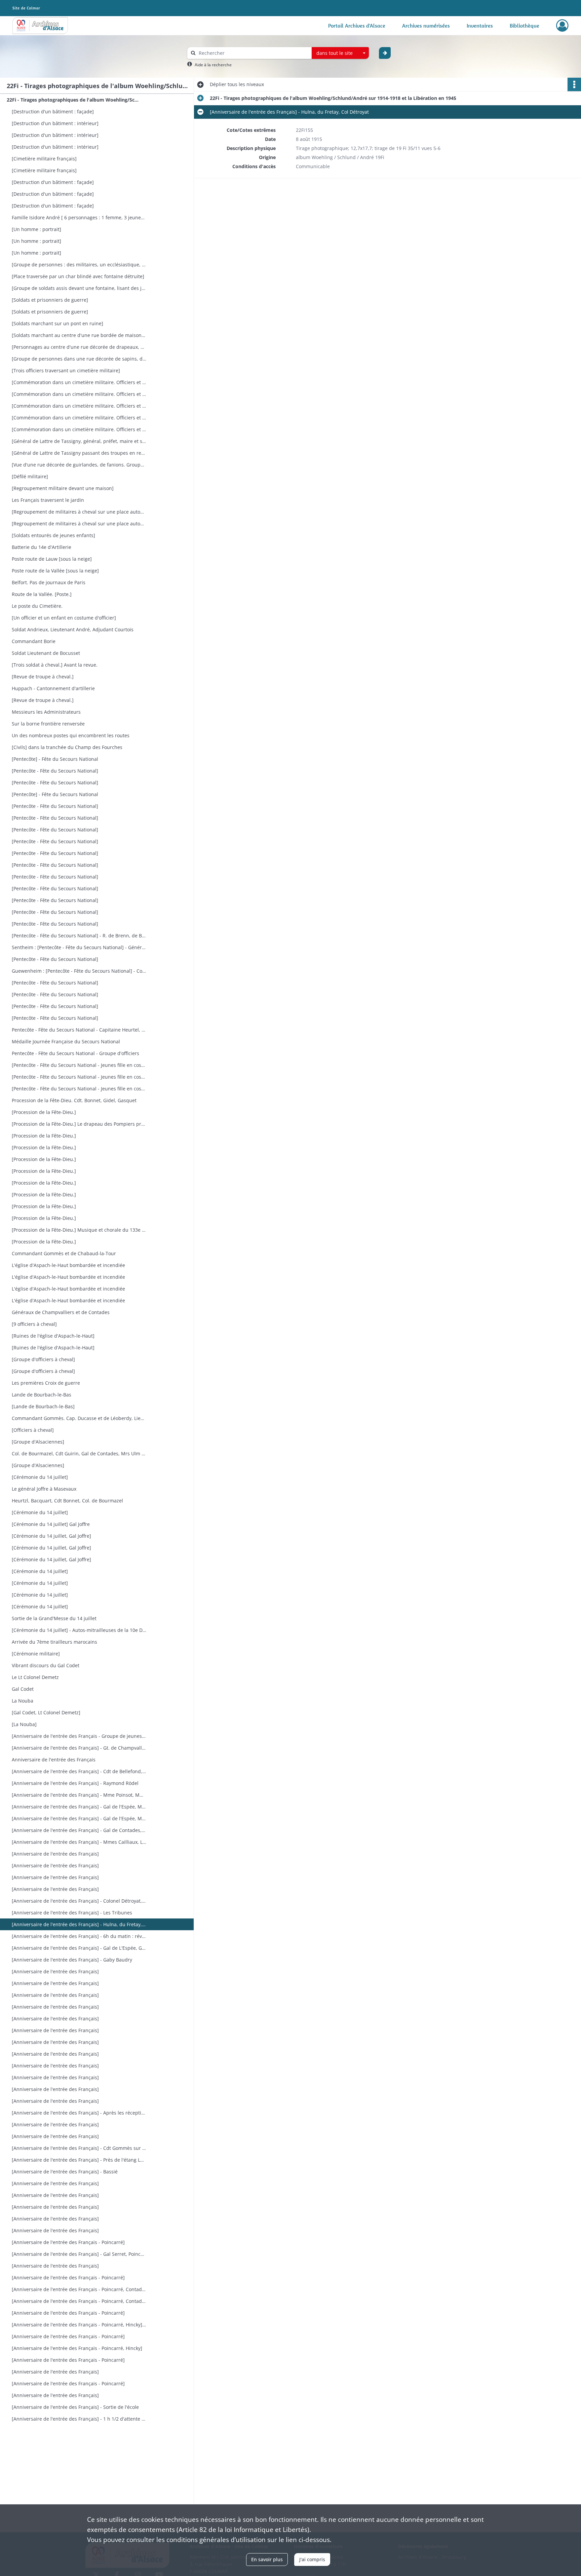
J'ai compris (312, 2559)
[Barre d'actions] (574, 84)
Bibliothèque (525, 26)
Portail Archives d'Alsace (357, 26)
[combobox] (340, 53)
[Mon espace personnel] (562, 26)
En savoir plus (267, 2559)
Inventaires (480, 26)
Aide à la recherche (213, 65)
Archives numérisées (426, 26)
